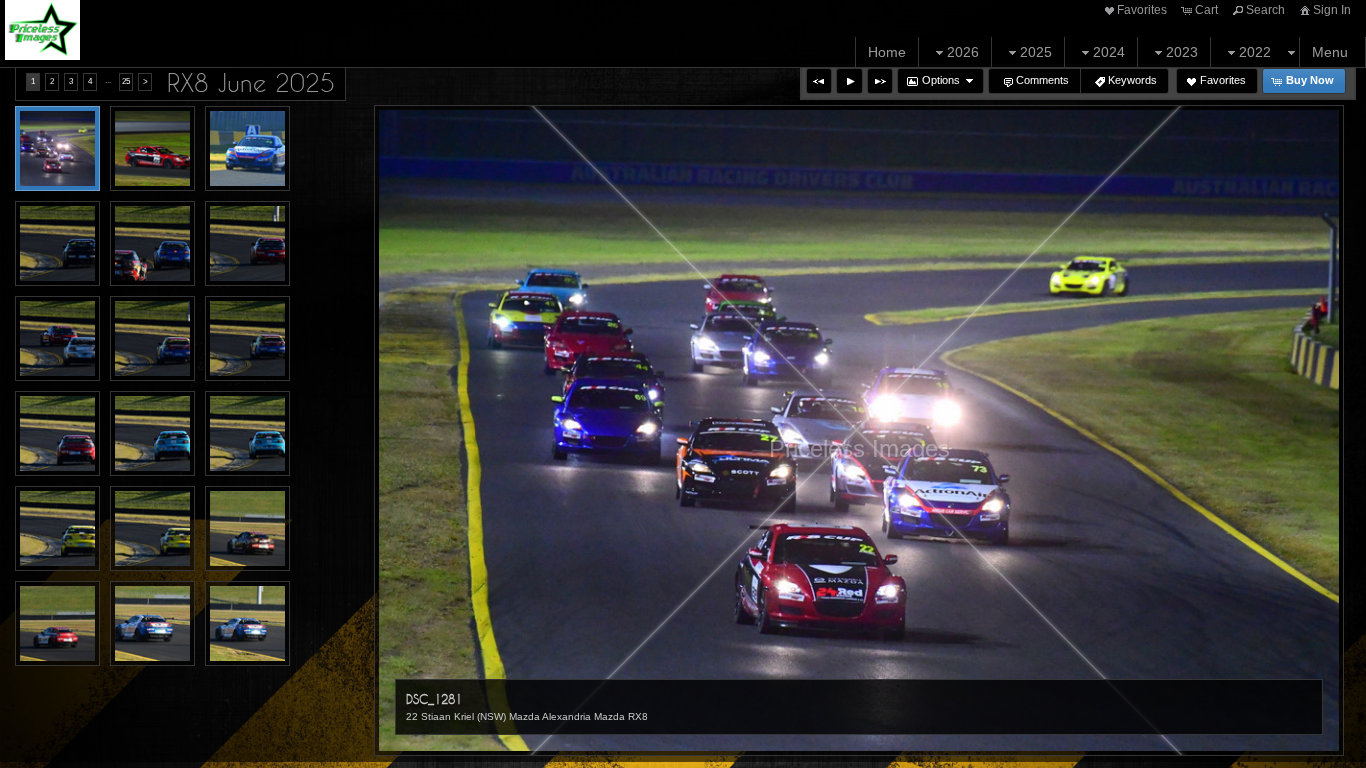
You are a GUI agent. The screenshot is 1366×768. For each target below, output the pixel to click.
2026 (963, 52)
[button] (819, 81)
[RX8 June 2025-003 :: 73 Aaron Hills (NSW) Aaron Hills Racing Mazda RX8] (247, 623)
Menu (1330, 52)
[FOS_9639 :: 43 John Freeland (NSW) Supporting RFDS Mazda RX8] (152, 338)
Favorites (1142, 10)
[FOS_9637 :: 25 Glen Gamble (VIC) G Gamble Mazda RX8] (247, 243)
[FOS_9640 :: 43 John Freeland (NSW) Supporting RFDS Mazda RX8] (247, 338)
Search (1265, 10)
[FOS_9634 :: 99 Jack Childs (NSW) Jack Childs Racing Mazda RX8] (57, 243)
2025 (1036, 52)
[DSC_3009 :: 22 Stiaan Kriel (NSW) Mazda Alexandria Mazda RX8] (152, 148)
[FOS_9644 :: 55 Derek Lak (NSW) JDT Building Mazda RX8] (57, 528)
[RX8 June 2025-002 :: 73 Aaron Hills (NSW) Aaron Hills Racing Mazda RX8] (152, 623)
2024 (1109, 52)
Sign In (1332, 10)
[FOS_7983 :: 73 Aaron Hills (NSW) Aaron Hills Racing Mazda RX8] (247, 148)
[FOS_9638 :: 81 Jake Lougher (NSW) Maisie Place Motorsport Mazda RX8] (57, 338)
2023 (1182, 52)
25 (126, 81)
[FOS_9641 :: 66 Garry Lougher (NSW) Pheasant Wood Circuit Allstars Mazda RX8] (57, 433)
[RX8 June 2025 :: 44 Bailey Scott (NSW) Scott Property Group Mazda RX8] (247, 528)
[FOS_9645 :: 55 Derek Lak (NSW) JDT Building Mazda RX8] (152, 528)
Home (887, 52)
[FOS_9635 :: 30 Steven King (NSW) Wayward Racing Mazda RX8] (152, 243)
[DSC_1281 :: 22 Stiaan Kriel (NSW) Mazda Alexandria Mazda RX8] (57, 148)
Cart (1206, 10)
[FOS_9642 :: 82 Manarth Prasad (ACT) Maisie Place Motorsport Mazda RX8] (152, 433)
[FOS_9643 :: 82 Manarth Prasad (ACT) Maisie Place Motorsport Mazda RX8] (247, 433)
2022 (1255, 52)
